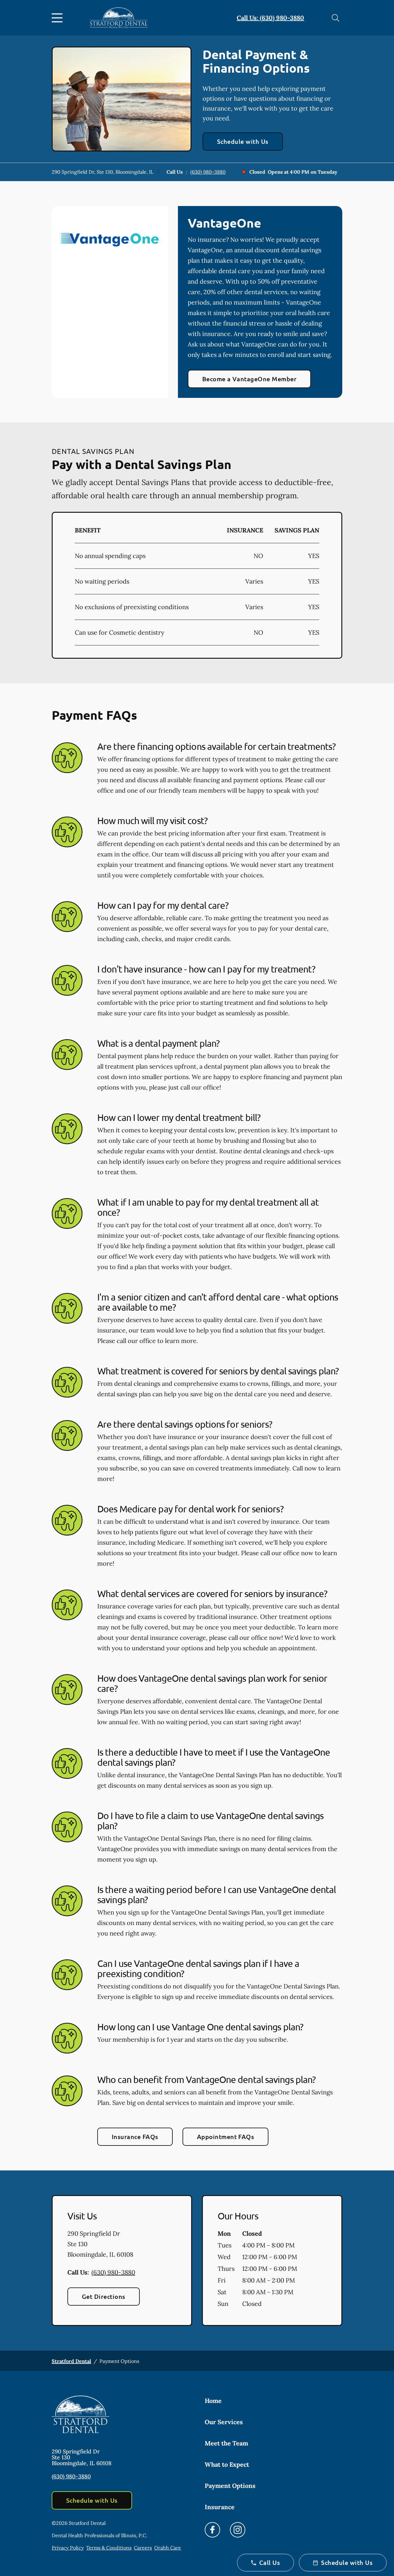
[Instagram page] (238, 2530)
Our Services (224, 2422)
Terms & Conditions (109, 2548)
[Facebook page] (212, 2530)
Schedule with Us (243, 141)
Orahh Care (168, 2548)
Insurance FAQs (135, 2137)
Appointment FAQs (226, 2137)
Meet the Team (226, 2443)
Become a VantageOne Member (249, 379)
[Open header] (58, 18)
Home (213, 2401)
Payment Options (230, 2486)
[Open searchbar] (336, 18)
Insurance (220, 2507)
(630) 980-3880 (208, 172)
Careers (143, 2548)
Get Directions (104, 2296)
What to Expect (227, 2464)
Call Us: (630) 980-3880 (270, 18)
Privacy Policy (68, 2548)
